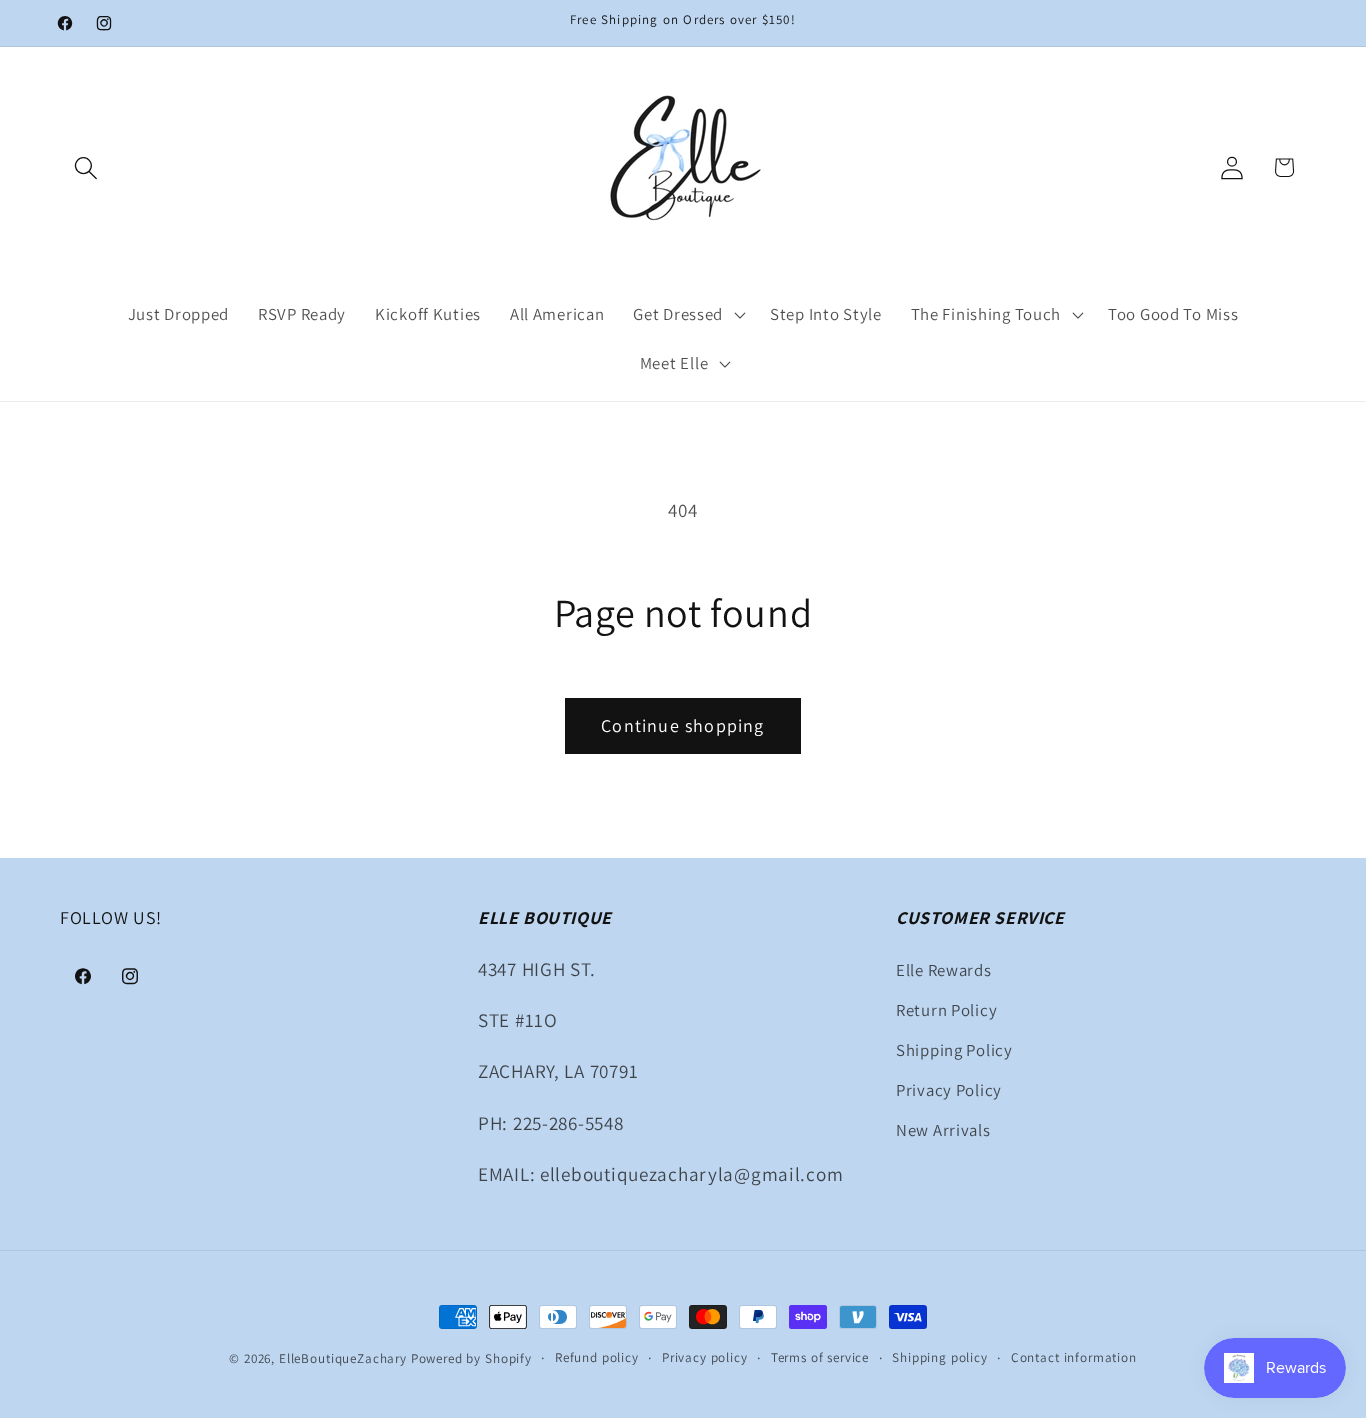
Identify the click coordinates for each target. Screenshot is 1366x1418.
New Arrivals (943, 1130)
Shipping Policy (954, 1050)
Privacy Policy (949, 1090)
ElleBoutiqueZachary (343, 1358)
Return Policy (946, 1010)
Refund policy (597, 1357)
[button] (86, 167)
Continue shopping (682, 725)
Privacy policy (705, 1357)
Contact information (1074, 1357)
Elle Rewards (944, 970)
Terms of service (820, 1357)
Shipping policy (940, 1357)
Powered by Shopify (471, 1358)
